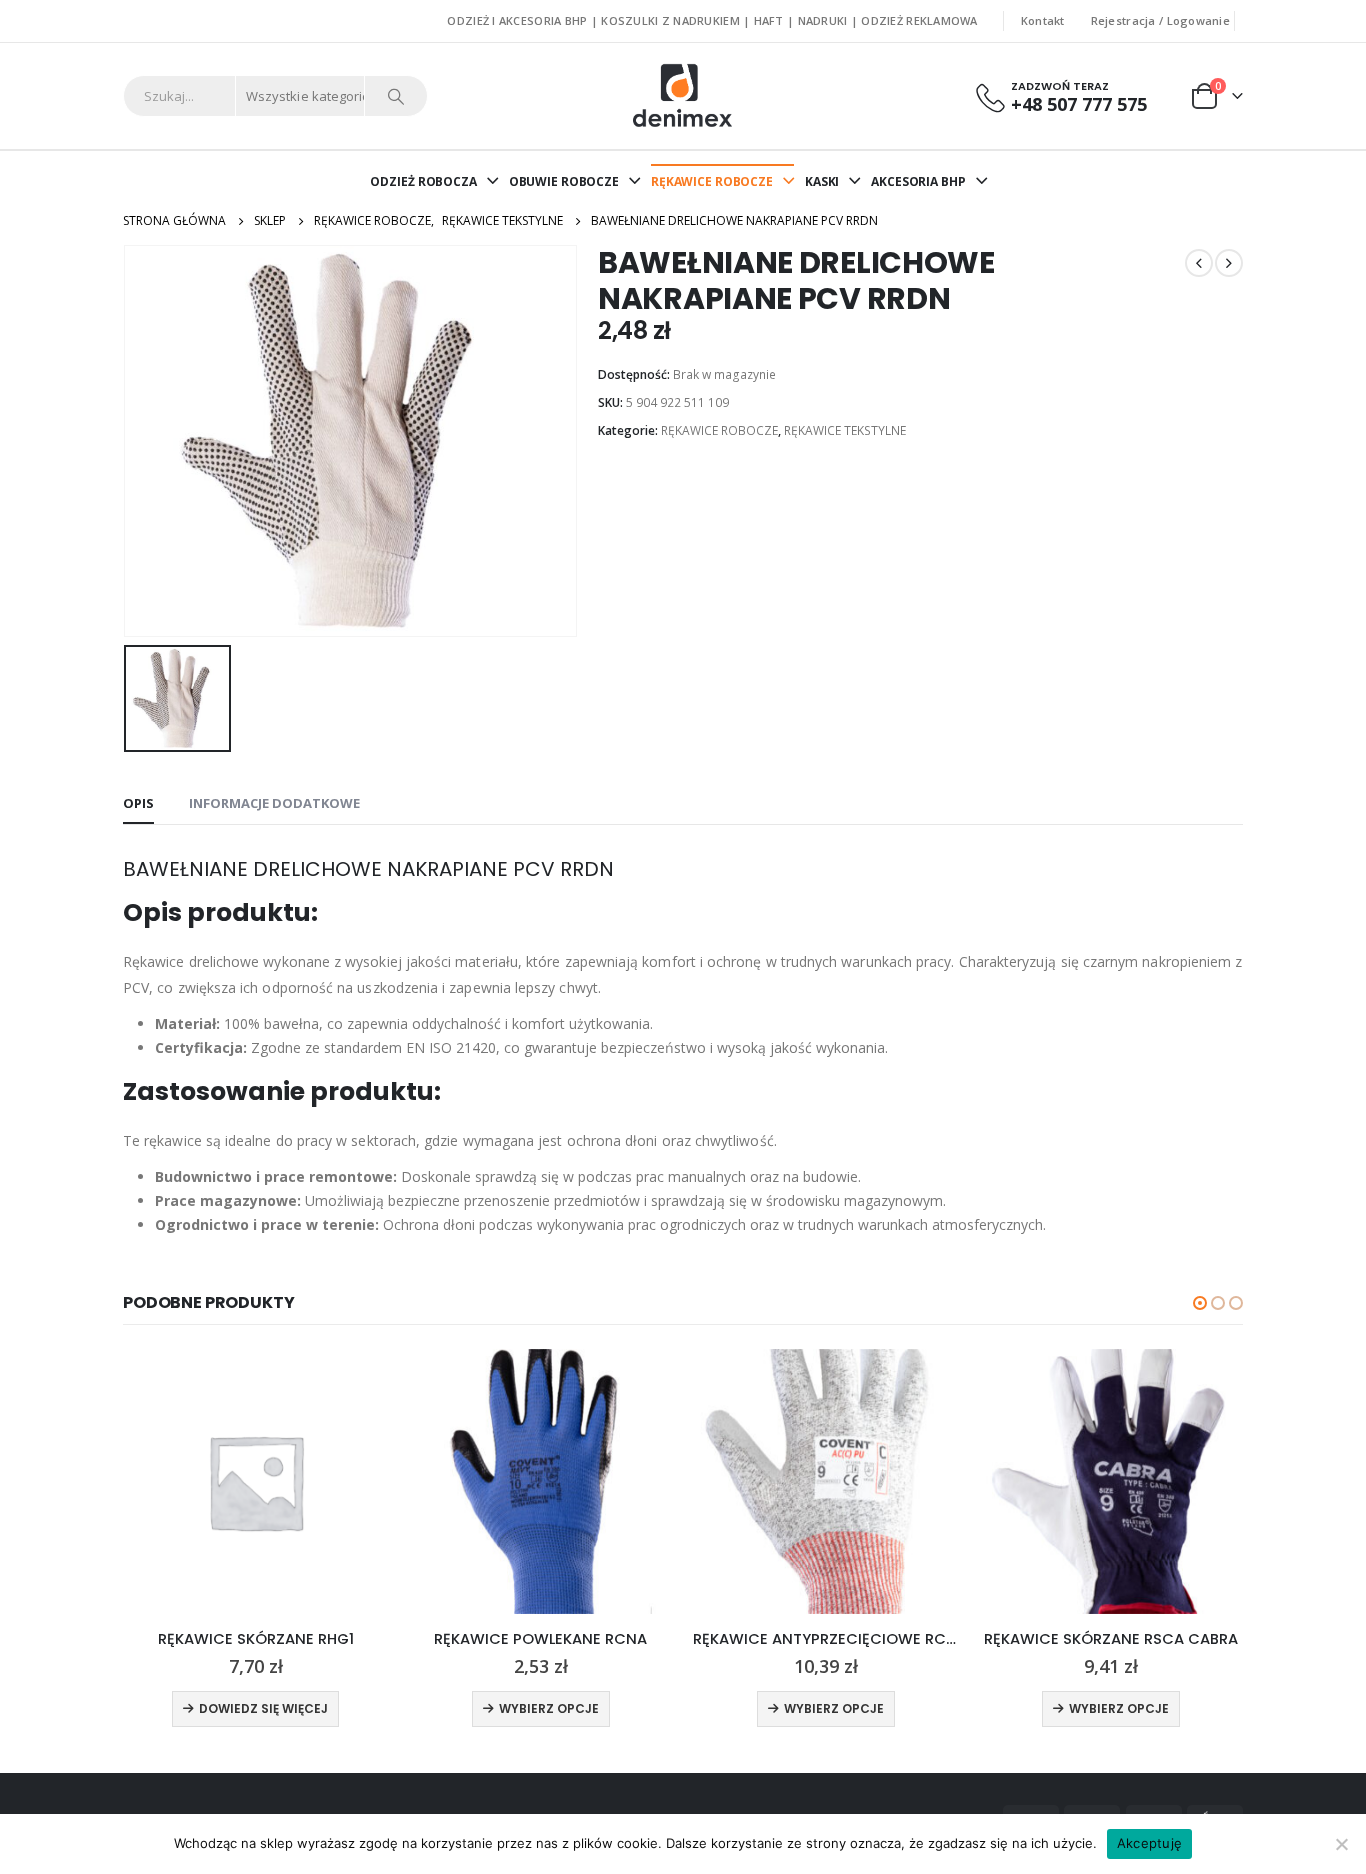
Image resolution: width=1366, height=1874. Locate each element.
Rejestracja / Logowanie (1160, 20)
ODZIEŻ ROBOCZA (423, 181)
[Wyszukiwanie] (396, 96)
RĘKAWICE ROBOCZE (712, 181)
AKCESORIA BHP (918, 181)
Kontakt (1043, 20)
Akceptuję (1149, 1843)
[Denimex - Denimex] (683, 96)
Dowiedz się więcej (263, 1708)
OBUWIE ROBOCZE (564, 181)
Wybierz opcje (549, 1708)
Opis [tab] (138, 803)
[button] (1200, 1303)
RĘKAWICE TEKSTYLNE (845, 430)
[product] (255, 1481)
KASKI (822, 181)
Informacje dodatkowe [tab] (274, 803)
